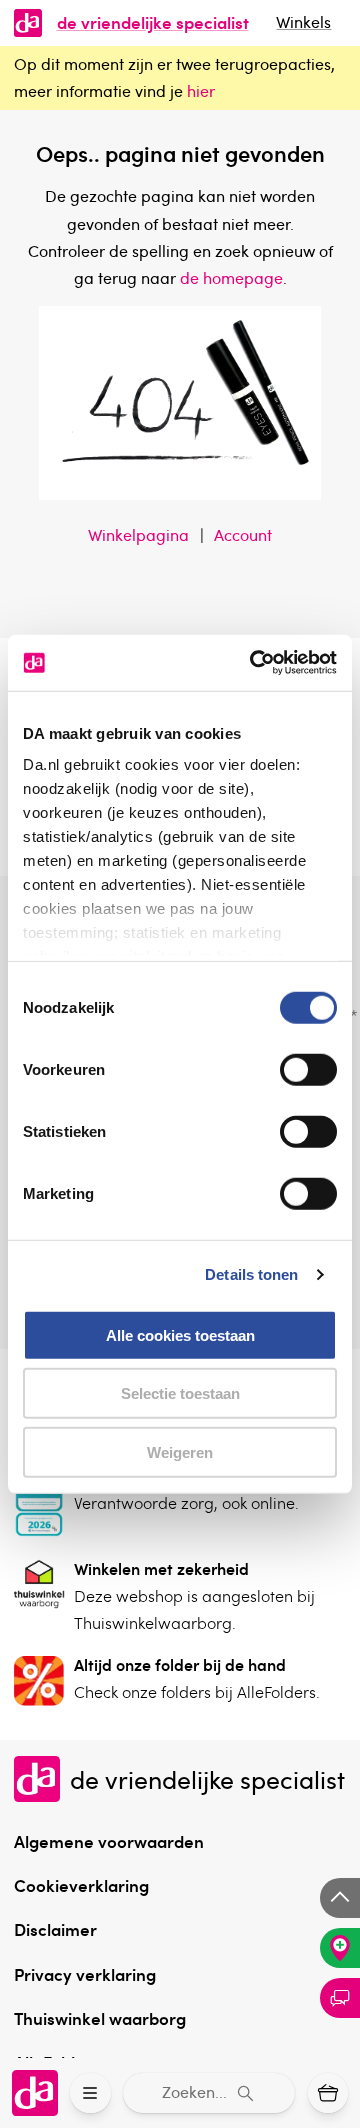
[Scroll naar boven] (340, 1898)
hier (201, 91)
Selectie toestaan (180, 1393)
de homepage (231, 278)
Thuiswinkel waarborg (100, 2018)
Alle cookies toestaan (180, 1334)
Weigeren (180, 1451)
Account (243, 535)
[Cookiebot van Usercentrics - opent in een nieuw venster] (254, 663)
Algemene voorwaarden (109, 1841)
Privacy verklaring (85, 1974)
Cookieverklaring (81, 1885)
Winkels (303, 22)
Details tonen (251, 1274)
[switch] (308, 1069)
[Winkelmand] (328, 2093)
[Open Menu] (90, 2093)
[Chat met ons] (340, 1998)
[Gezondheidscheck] (340, 1948)
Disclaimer (55, 1929)
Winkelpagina (138, 535)
